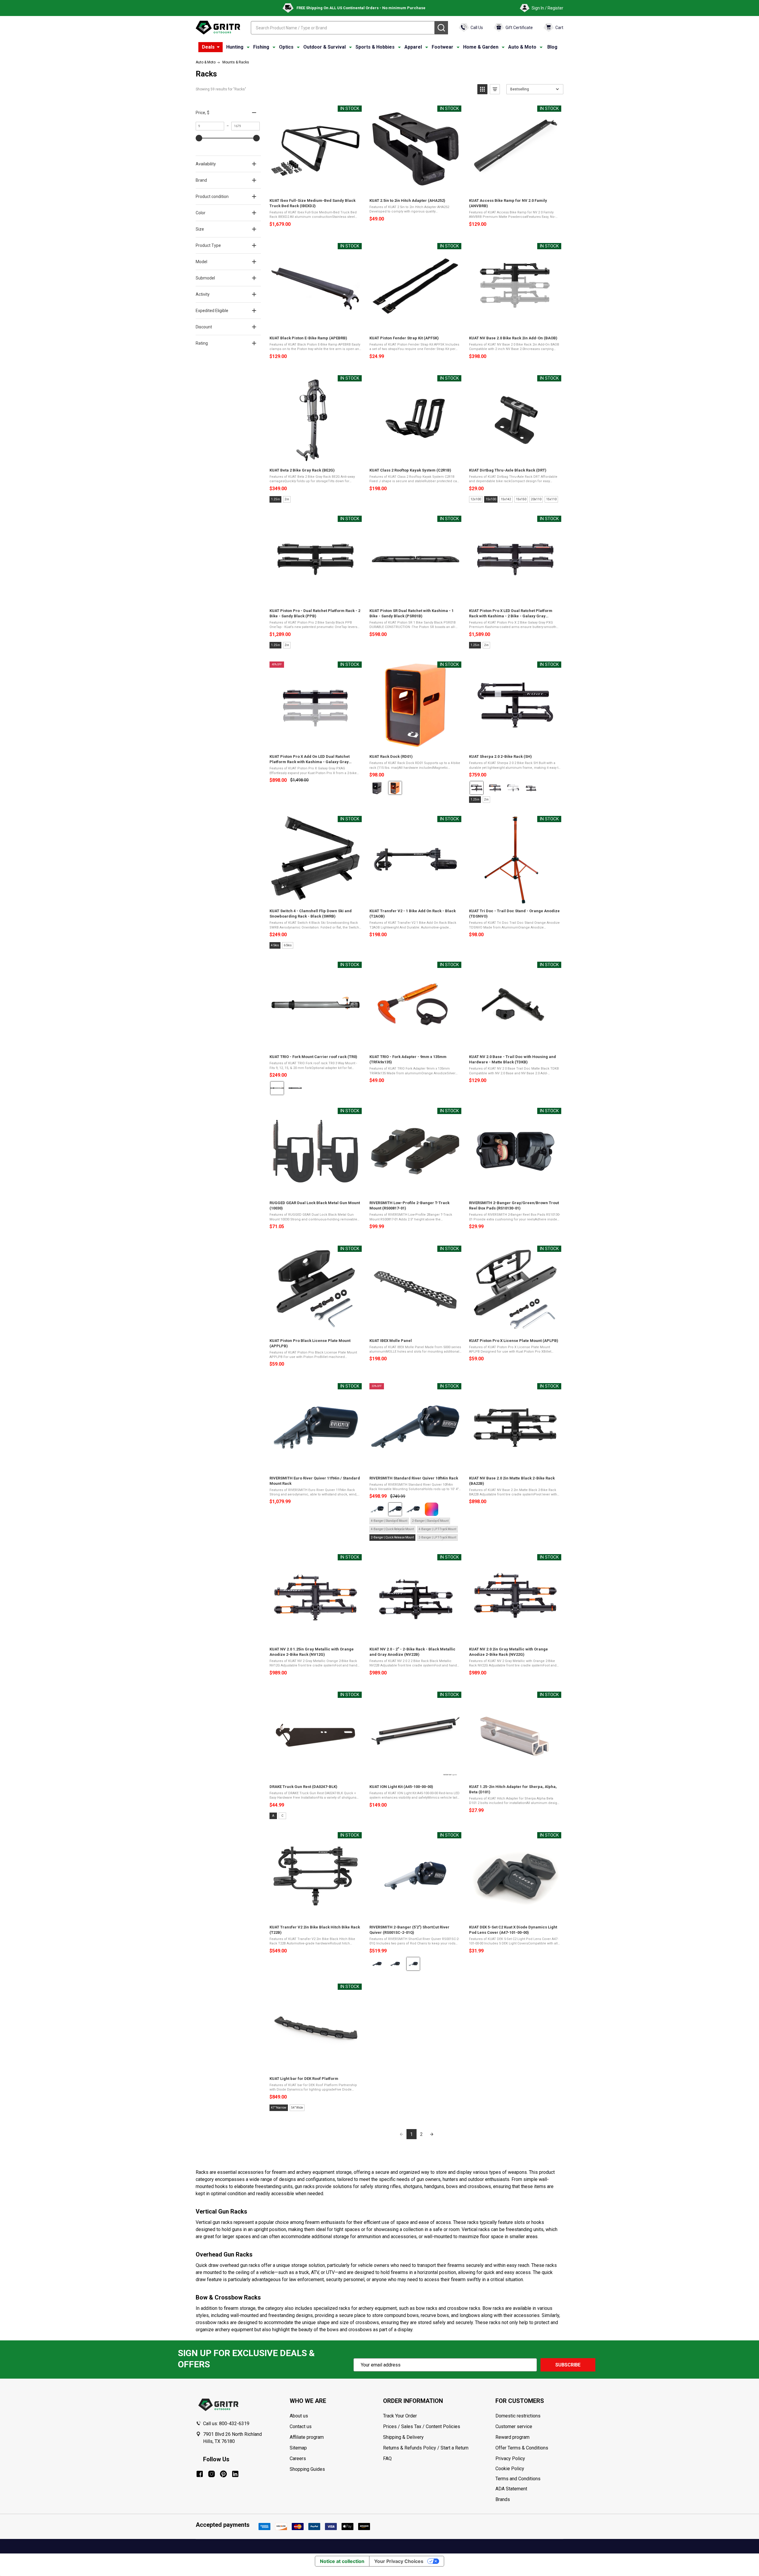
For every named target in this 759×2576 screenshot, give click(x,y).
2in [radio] (287, 499)
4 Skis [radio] (275, 945)
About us (299, 2416)
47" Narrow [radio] (279, 2108)
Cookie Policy (529, 2469)
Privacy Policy (529, 2459)
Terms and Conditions (529, 2479)
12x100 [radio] (476, 499)
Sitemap (298, 2448)
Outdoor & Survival (325, 47)
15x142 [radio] (506, 499)
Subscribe (568, 2365)
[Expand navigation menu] (248, 47)
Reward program (512, 2437)
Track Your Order (400, 2416)
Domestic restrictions (518, 2416)
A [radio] (273, 1816)
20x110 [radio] (536, 499)
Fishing (261, 47)
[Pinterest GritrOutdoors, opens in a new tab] (223, 2474)
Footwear (443, 47)
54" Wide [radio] (297, 2108)
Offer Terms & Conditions (522, 2448)
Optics (286, 47)
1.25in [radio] (275, 499)
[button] (482, 89)
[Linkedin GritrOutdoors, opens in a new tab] (235, 2474)
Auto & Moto (522, 47)
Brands (503, 2499)
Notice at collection (342, 2561)
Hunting (235, 47)
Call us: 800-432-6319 (226, 2424)
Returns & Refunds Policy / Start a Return (426, 2448)
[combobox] (343, 28)
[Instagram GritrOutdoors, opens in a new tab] (212, 2474)
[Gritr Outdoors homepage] (218, 28)
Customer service (514, 2426)
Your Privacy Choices (399, 2561)
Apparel (413, 47)
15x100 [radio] (491, 499)
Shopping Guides (307, 2469)
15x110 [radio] (551, 499)
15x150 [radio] (521, 499)
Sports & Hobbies (375, 47)
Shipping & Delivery (403, 2437)
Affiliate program (307, 2437)
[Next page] (432, 2134)
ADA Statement (511, 2489)
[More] (218, 47)
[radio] (377, 788)
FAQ (387, 2458)
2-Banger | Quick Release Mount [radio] (392, 1537)
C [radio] (282, 1816)
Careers (298, 2458)
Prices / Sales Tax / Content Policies (422, 2426)
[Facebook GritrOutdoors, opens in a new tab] (200, 2474)
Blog (552, 47)
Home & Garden (481, 47)
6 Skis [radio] (288, 945)
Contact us (301, 2426)
